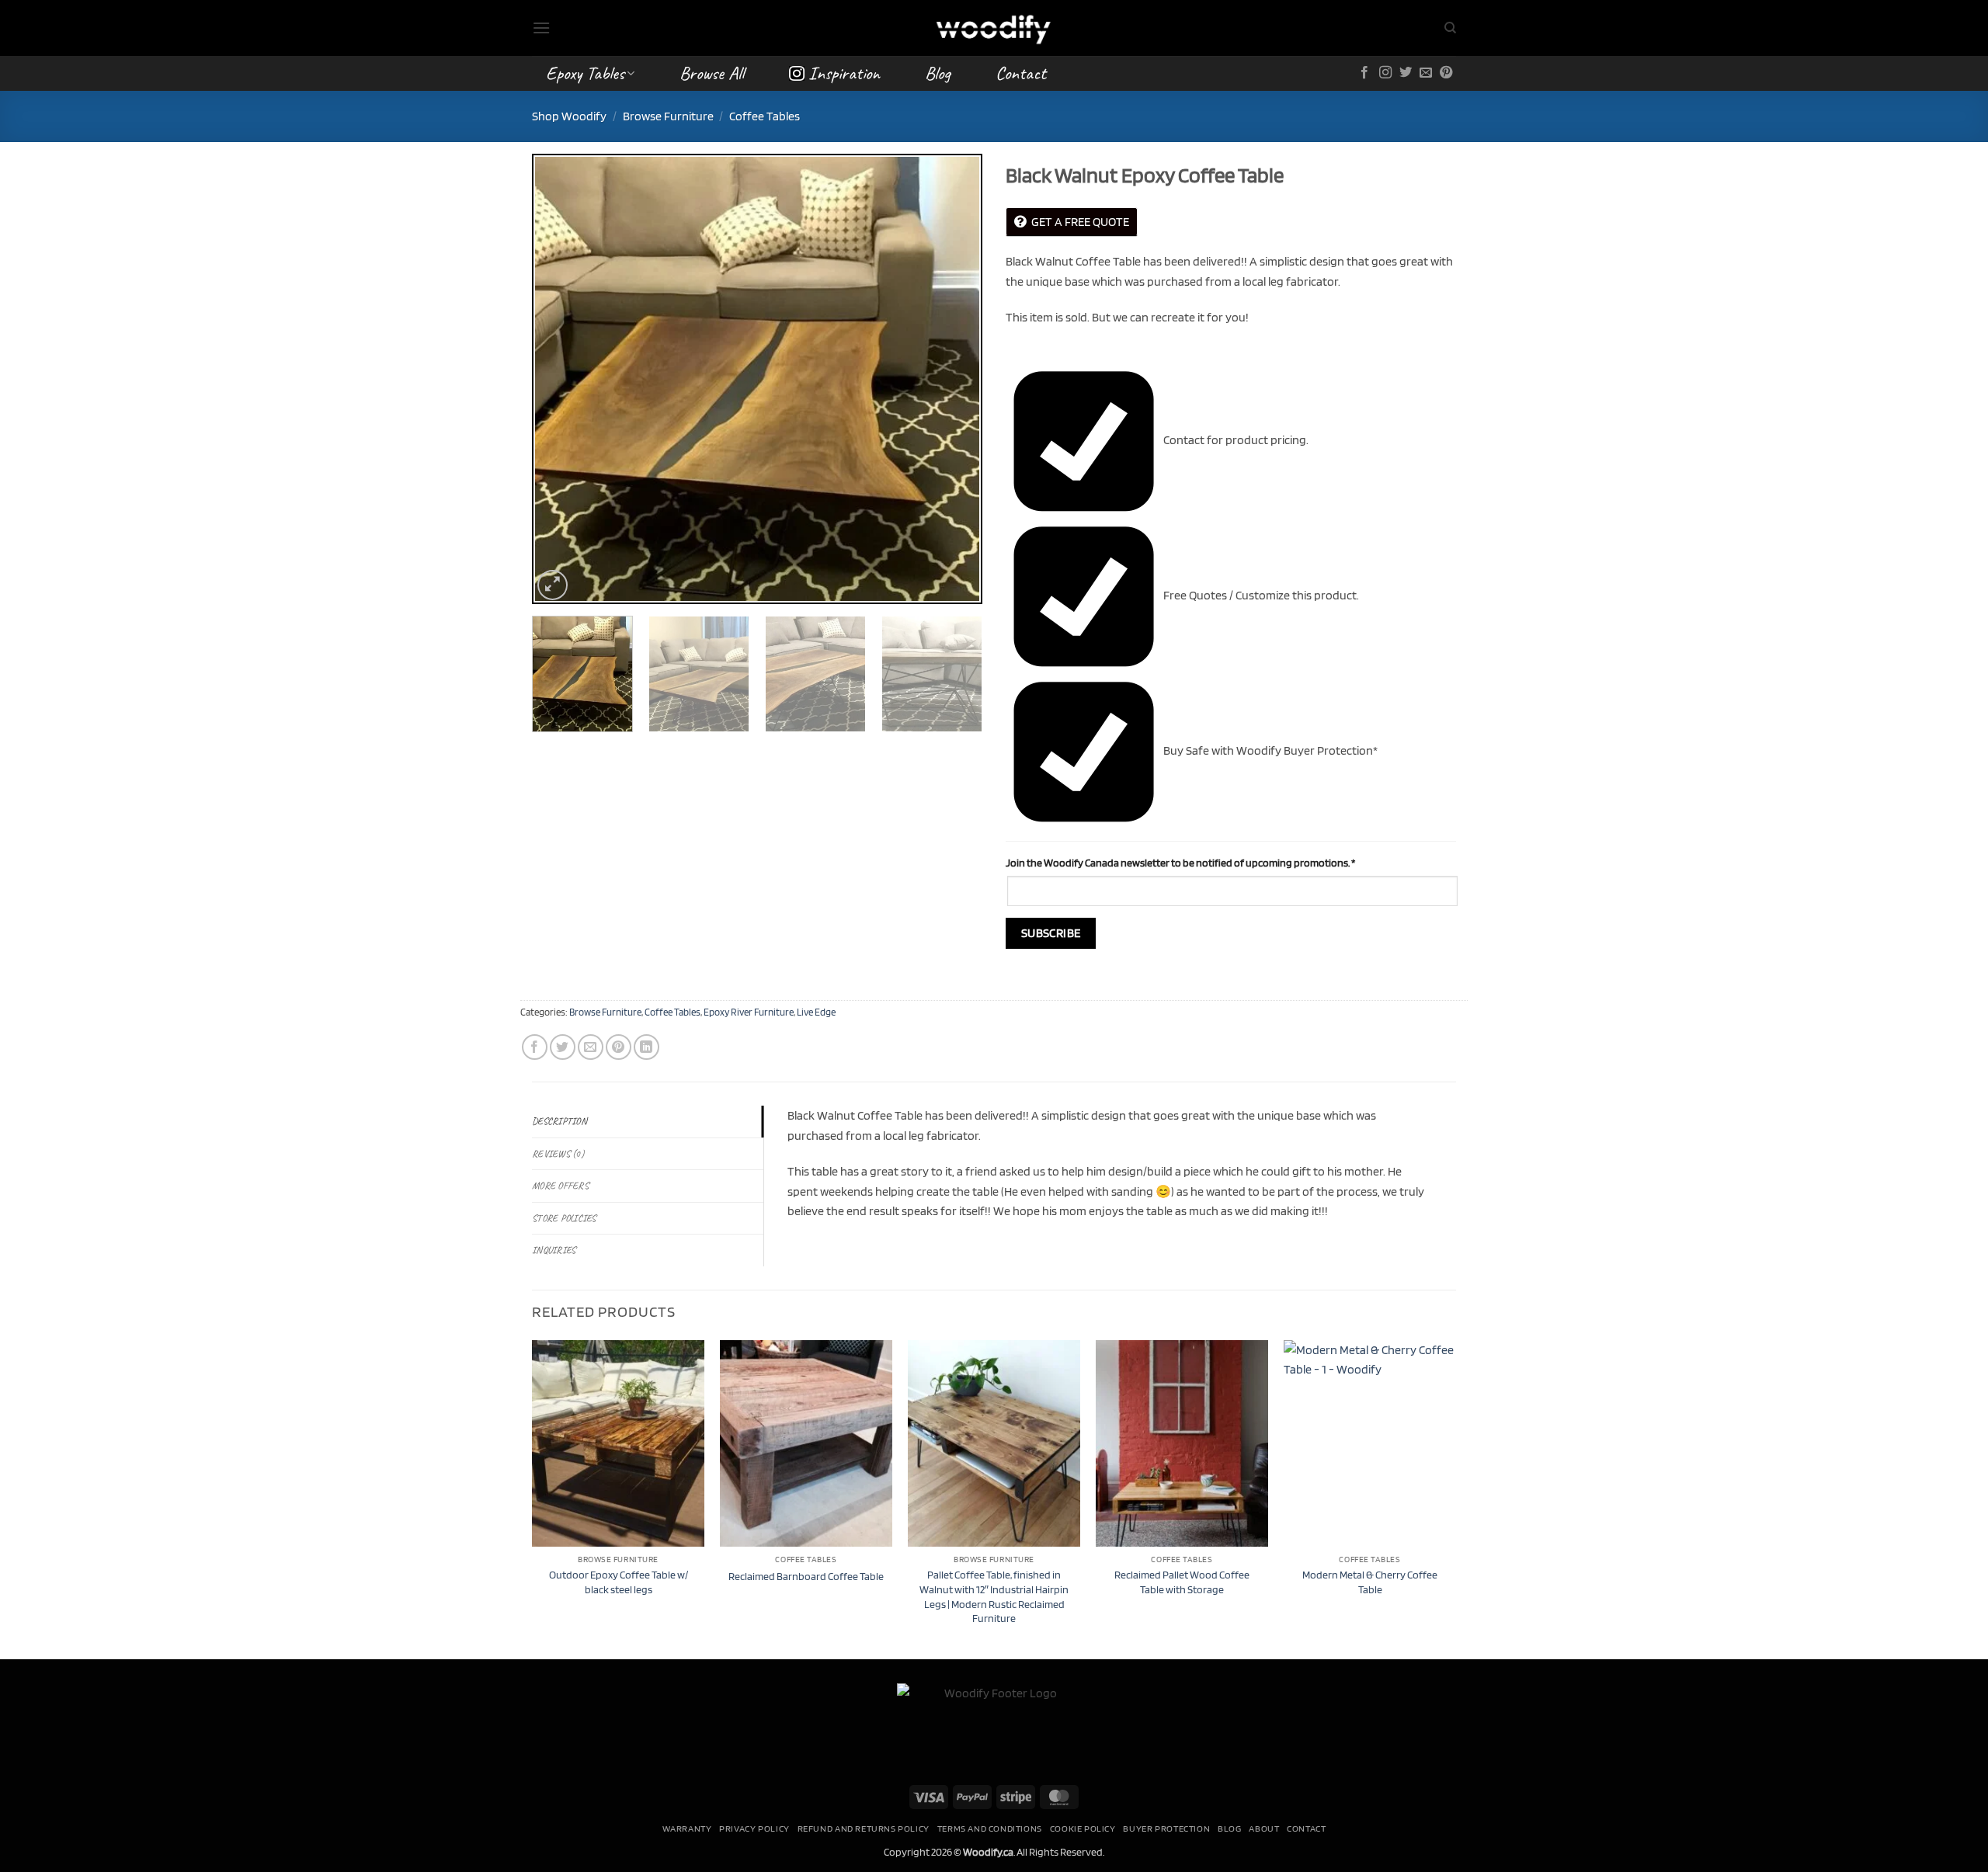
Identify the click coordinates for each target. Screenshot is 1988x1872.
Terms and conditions (990, 1828)
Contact (1021, 73)
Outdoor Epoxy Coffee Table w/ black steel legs (619, 1582)
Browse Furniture (668, 116)
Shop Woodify (569, 116)
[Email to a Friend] (591, 1047)
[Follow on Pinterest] (1446, 73)
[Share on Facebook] (535, 1047)
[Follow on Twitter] (1406, 73)
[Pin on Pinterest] (619, 1047)
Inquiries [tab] (554, 1250)
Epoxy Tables (585, 73)
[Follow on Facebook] (1364, 73)
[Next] (954, 379)
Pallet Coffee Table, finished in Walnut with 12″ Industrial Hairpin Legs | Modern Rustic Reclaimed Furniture (994, 1596)
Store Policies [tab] (564, 1218)
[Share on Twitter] (563, 1047)
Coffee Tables (765, 116)
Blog (938, 73)
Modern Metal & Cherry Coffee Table (1370, 1582)
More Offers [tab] (560, 1186)
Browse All (712, 73)
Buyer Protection (1166, 1828)
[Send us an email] (1426, 73)
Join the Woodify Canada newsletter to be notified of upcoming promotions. (1180, 862)
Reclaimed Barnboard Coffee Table (806, 1576)
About (1264, 1828)
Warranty (687, 1828)
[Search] (1450, 28)
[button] (541, 28)
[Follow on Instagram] (1385, 73)
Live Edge (816, 1012)
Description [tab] (560, 1121)
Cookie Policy (1083, 1828)
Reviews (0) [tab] (558, 1154)
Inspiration (844, 73)
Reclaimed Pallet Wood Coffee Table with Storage (1182, 1582)
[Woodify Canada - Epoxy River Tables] (994, 28)
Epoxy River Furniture (749, 1012)
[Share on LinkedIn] (646, 1047)
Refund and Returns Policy (864, 1828)
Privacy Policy (754, 1828)
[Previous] (561, 379)
